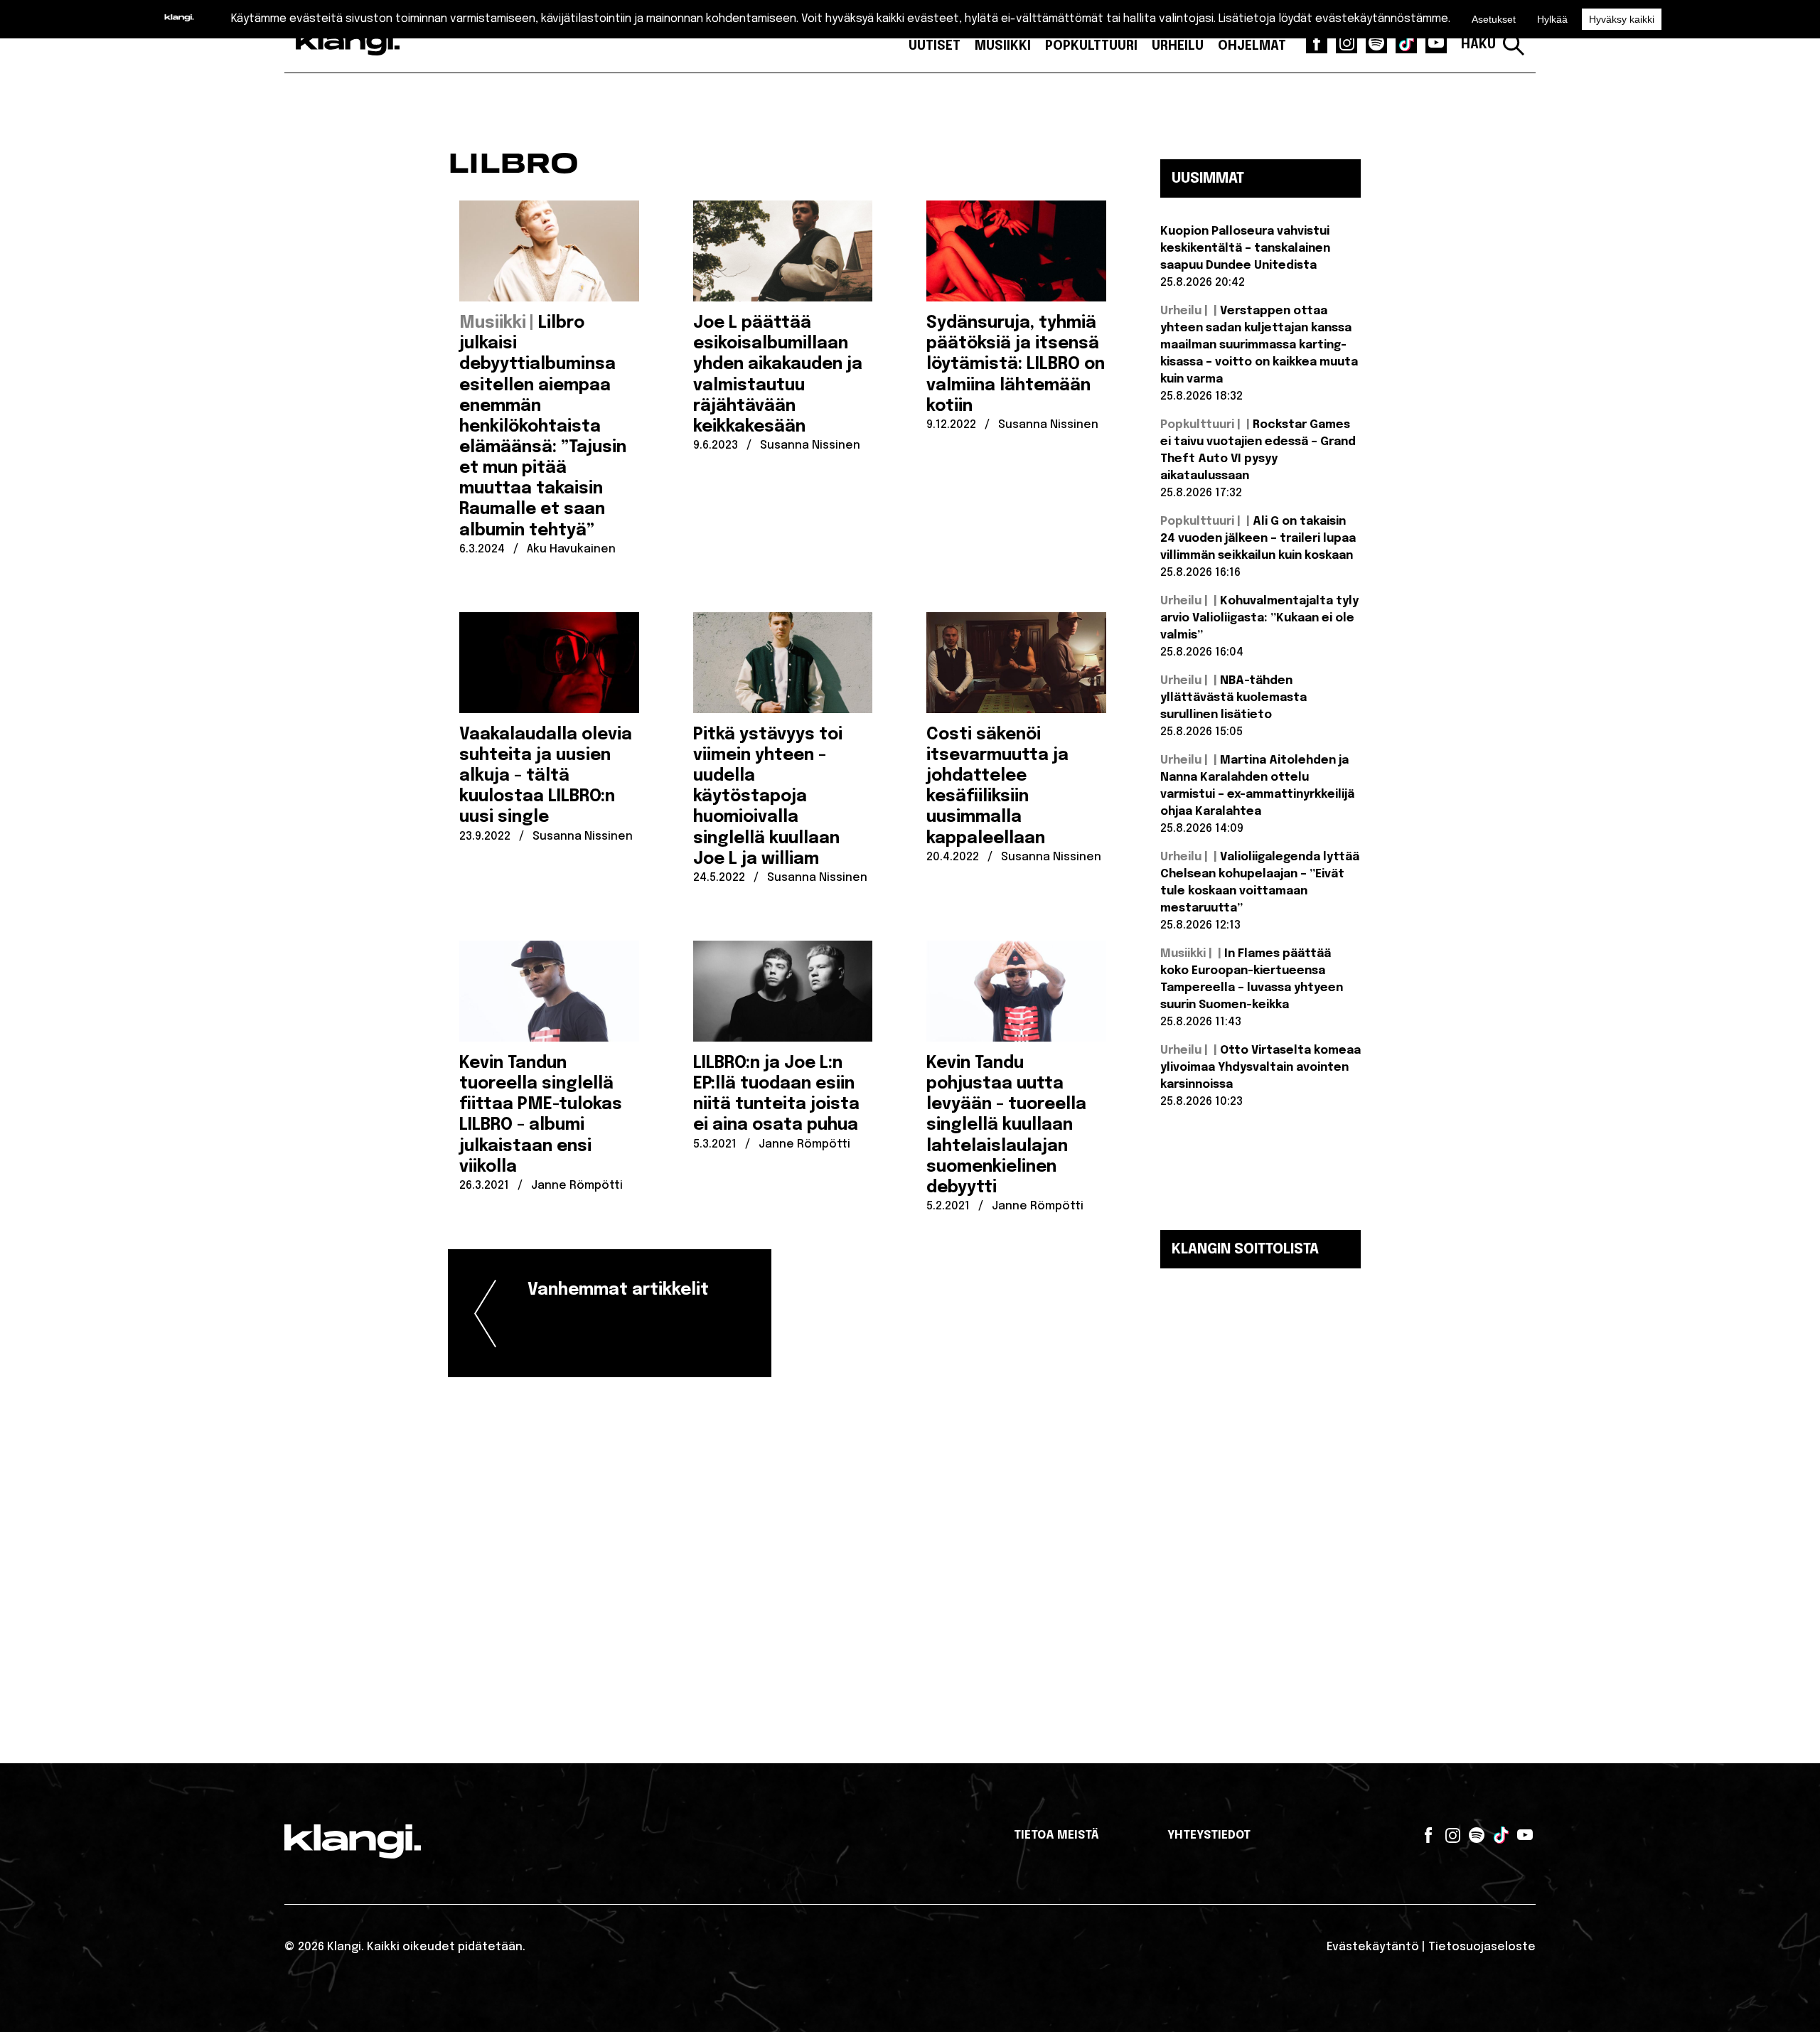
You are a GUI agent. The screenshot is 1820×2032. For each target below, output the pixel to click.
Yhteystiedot (1209, 1835)
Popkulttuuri (1091, 46)
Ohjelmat (1252, 46)
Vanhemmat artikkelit (618, 1290)
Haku (1478, 45)
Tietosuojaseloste (1482, 1947)
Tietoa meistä (1056, 1835)
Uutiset (935, 46)
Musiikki (1003, 46)
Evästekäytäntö (1373, 1947)
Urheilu (1178, 46)
